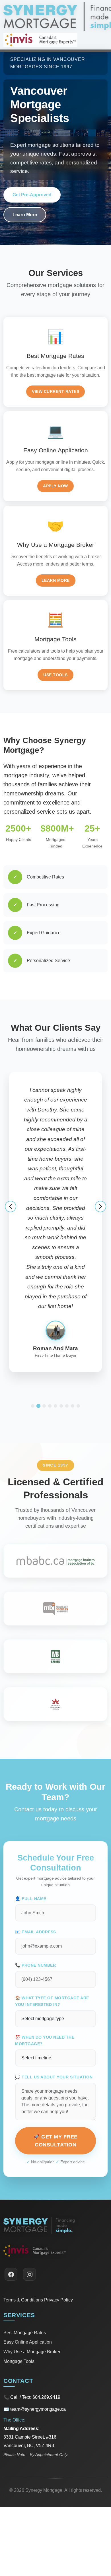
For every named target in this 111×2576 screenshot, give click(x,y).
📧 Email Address (36, 1843)
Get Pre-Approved (32, 195)
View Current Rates (55, 391)
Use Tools (55, 675)
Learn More (25, 215)
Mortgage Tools (19, 2273)
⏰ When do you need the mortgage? (45, 1952)
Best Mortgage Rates (25, 2244)
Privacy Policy (58, 2211)
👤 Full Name (31, 1810)
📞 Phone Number (35, 1877)
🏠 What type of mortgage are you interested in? (52, 1913)
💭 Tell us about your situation (54, 1989)
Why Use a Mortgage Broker (32, 2263)
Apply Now (55, 486)
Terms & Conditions (23, 2211)
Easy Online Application (28, 2254)
